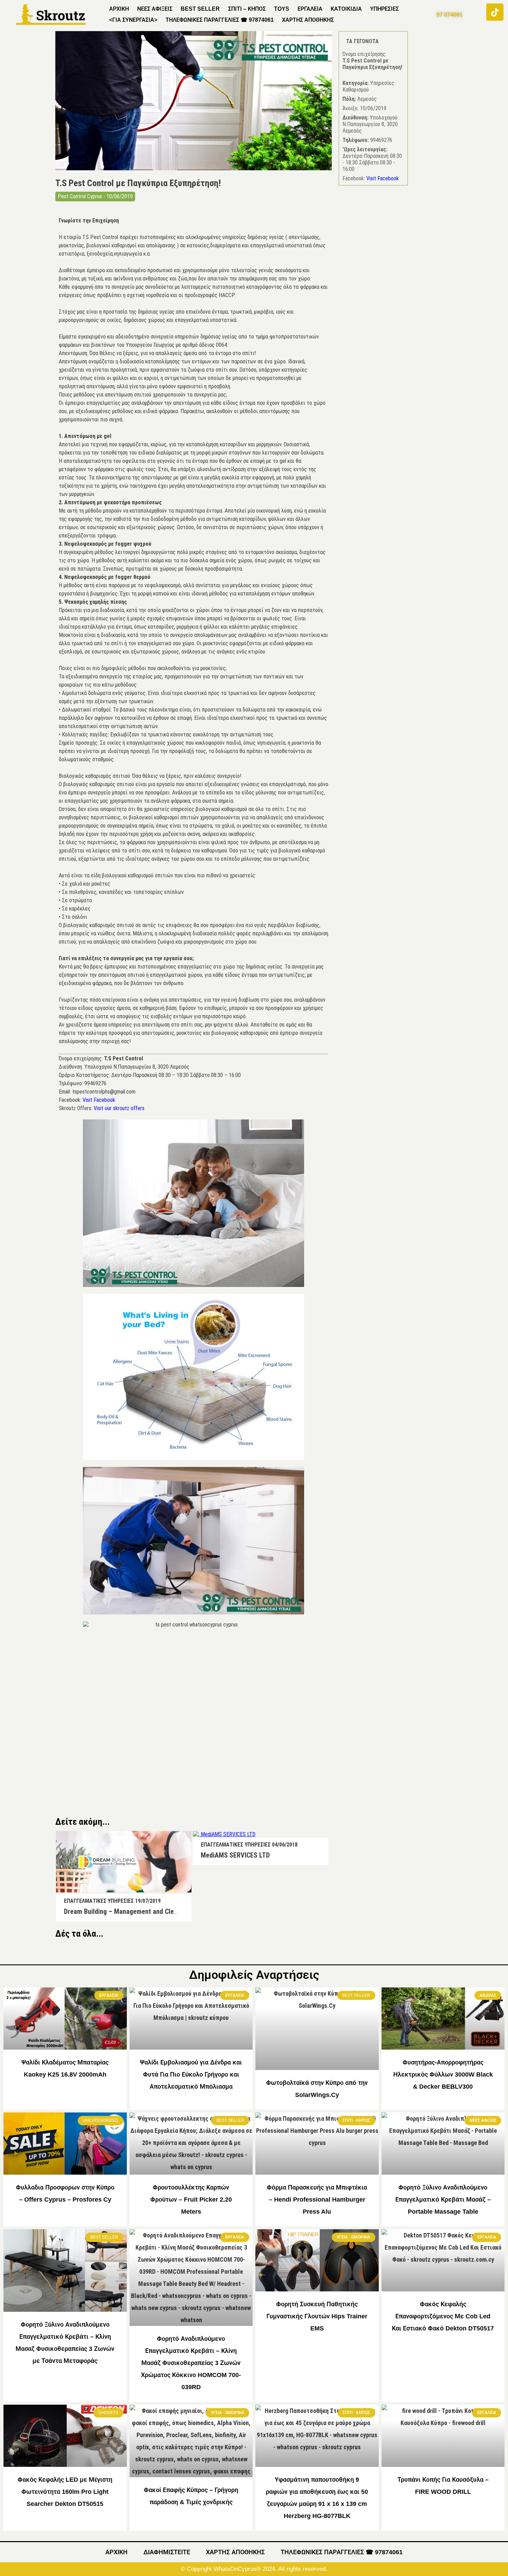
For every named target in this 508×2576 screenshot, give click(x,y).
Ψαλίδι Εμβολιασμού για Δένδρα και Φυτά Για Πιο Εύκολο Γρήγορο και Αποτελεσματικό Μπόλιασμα (191, 2074)
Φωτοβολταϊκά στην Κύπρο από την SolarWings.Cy (317, 2089)
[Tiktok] (495, 12)
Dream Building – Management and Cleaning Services (140, 1911)
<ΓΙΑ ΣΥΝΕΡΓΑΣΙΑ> (133, 20)
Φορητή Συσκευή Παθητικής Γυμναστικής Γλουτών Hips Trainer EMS (317, 2316)
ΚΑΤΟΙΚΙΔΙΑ (346, 9)
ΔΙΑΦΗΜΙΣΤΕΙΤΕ (167, 2552)
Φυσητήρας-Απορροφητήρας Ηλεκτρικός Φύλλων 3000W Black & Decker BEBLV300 (443, 2074)
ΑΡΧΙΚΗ (119, 9)
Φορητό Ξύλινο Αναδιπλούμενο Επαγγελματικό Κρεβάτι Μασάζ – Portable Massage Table (443, 2200)
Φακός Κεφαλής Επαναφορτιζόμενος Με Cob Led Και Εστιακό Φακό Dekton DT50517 (443, 2316)
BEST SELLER (200, 9)
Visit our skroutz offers (119, 1108)
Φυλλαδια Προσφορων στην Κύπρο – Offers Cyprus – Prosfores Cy (65, 2193)
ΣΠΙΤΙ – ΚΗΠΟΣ (247, 9)
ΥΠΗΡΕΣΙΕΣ (384, 9)
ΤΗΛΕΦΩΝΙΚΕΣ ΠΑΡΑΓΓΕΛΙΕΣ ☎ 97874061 (220, 20)
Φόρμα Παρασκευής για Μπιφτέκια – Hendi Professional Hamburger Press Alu (317, 2200)
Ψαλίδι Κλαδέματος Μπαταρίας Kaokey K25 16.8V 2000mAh (65, 2068)
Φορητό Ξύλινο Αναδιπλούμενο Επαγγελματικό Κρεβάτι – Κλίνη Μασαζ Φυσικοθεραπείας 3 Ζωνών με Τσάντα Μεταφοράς (65, 2343)
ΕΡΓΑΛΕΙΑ (310, 9)
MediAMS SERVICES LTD (235, 1855)
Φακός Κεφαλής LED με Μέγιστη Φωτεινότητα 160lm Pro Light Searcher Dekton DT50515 (65, 2492)
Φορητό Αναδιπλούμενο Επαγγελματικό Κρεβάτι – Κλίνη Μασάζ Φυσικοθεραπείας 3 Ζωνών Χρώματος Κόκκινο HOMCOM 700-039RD (191, 2363)
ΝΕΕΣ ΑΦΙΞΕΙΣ (155, 9)
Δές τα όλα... (79, 1934)
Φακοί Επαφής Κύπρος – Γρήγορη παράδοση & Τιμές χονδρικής (191, 2496)
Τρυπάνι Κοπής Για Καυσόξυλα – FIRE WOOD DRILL (443, 2486)
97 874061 (450, 15)
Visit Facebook (99, 1100)
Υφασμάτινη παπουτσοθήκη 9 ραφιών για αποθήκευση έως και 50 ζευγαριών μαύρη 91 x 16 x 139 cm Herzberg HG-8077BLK (317, 2498)
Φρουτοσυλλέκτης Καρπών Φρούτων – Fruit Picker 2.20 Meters (191, 2200)
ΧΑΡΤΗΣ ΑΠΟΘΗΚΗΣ (308, 20)
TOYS (282, 9)
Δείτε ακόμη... (82, 1822)
